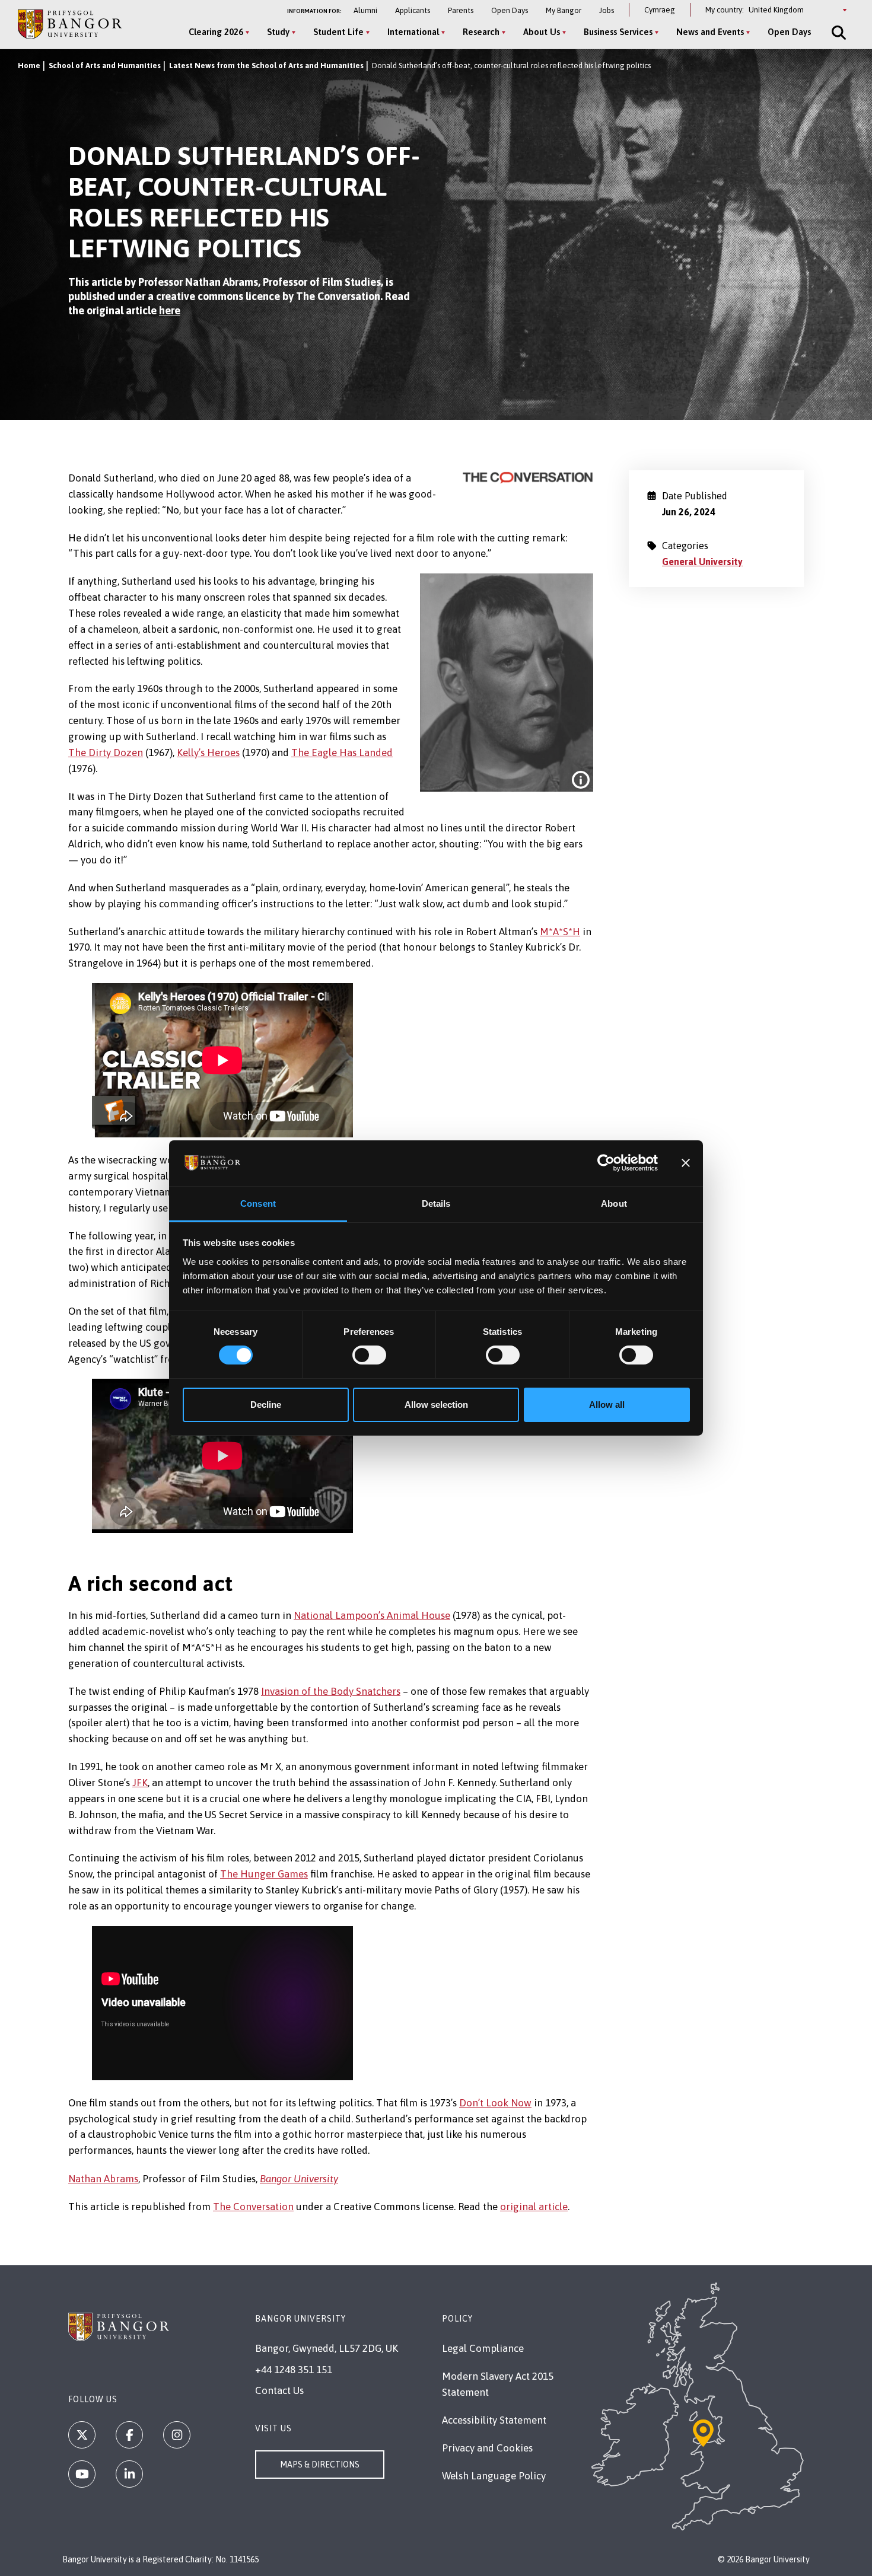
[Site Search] (838, 33)
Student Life (338, 32)
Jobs (607, 10)
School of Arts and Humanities (105, 66)
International (413, 32)
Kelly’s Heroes (208, 753)
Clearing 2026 (216, 32)
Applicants (413, 10)
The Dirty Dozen (106, 753)
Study (278, 32)
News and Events (710, 32)
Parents (461, 10)
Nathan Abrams (103, 2179)
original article (534, 2207)
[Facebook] (129, 2435)
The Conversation (253, 2207)
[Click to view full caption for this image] (581, 780)
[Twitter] (82, 2435)
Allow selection (436, 1405)
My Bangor (564, 10)
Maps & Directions (320, 2465)
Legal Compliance (483, 2348)
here (170, 310)
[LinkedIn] (129, 2474)
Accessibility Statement (494, 2420)
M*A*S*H (560, 932)
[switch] (369, 1355)
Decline (266, 1405)
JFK (140, 1783)
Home (29, 66)
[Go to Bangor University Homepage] (70, 24)
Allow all (607, 1405)
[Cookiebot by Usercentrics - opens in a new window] (606, 1163)
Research (481, 32)
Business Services (618, 32)
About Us (542, 32)
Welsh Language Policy (494, 2476)
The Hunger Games (264, 1874)
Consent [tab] (258, 1203)
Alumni (365, 10)
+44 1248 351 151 (294, 2370)
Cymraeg (660, 10)
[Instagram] (177, 2435)
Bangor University (299, 2179)
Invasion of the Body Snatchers (331, 1691)
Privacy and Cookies (487, 2448)
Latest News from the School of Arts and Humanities (266, 66)
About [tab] (614, 1203)
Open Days (510, 10)
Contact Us (279, 2390)
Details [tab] (436, 1203)
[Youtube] (82, 2474)
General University (702, 562)
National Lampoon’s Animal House (372, 1615)
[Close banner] (686, 1163)
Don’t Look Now (495, 2103)
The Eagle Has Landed (342, 753)
